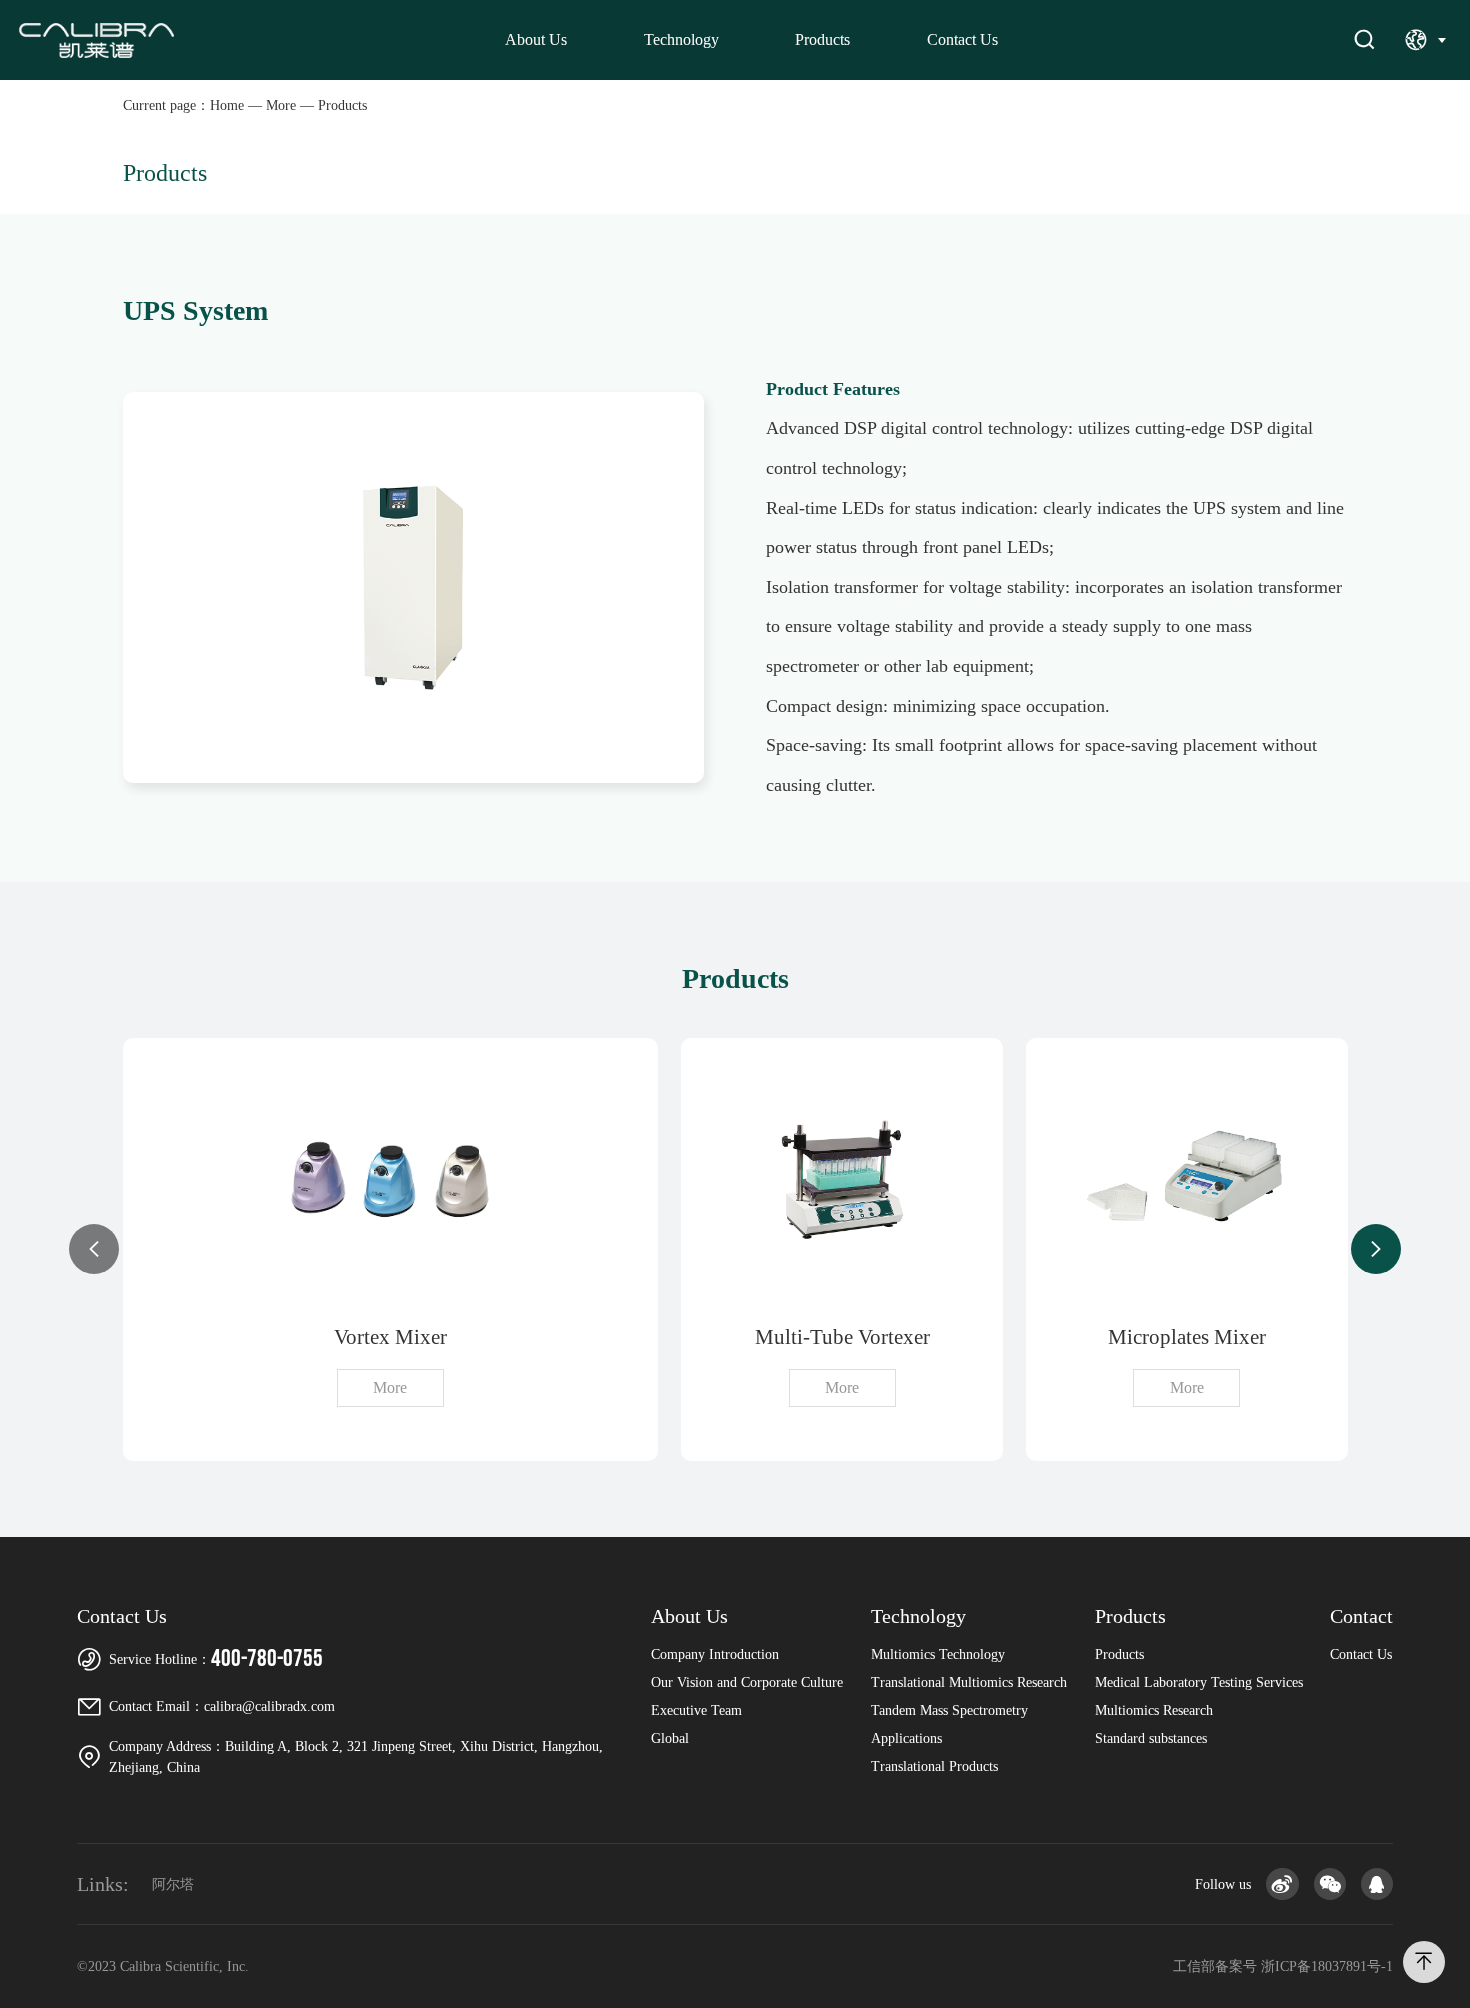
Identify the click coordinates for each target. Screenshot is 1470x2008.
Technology (681, 39)
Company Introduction (715, 1654)
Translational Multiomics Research (969, 1682)
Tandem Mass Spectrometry (949, 1710)
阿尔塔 (173, 1884)
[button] (94, 1249)
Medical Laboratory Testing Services (1199, 1682)
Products (822, 39)
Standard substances (1151, 1738)
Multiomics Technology (938, 1654)
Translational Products (934, 1766)
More (281, 105)
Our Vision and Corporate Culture (747, 1682)
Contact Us (962, 39)
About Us (536, 39)
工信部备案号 (1283, 1966)
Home (227, 105)
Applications (906, 1738)
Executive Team (696, 1710)
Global (670, 1738)
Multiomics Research (1154, 1710)
